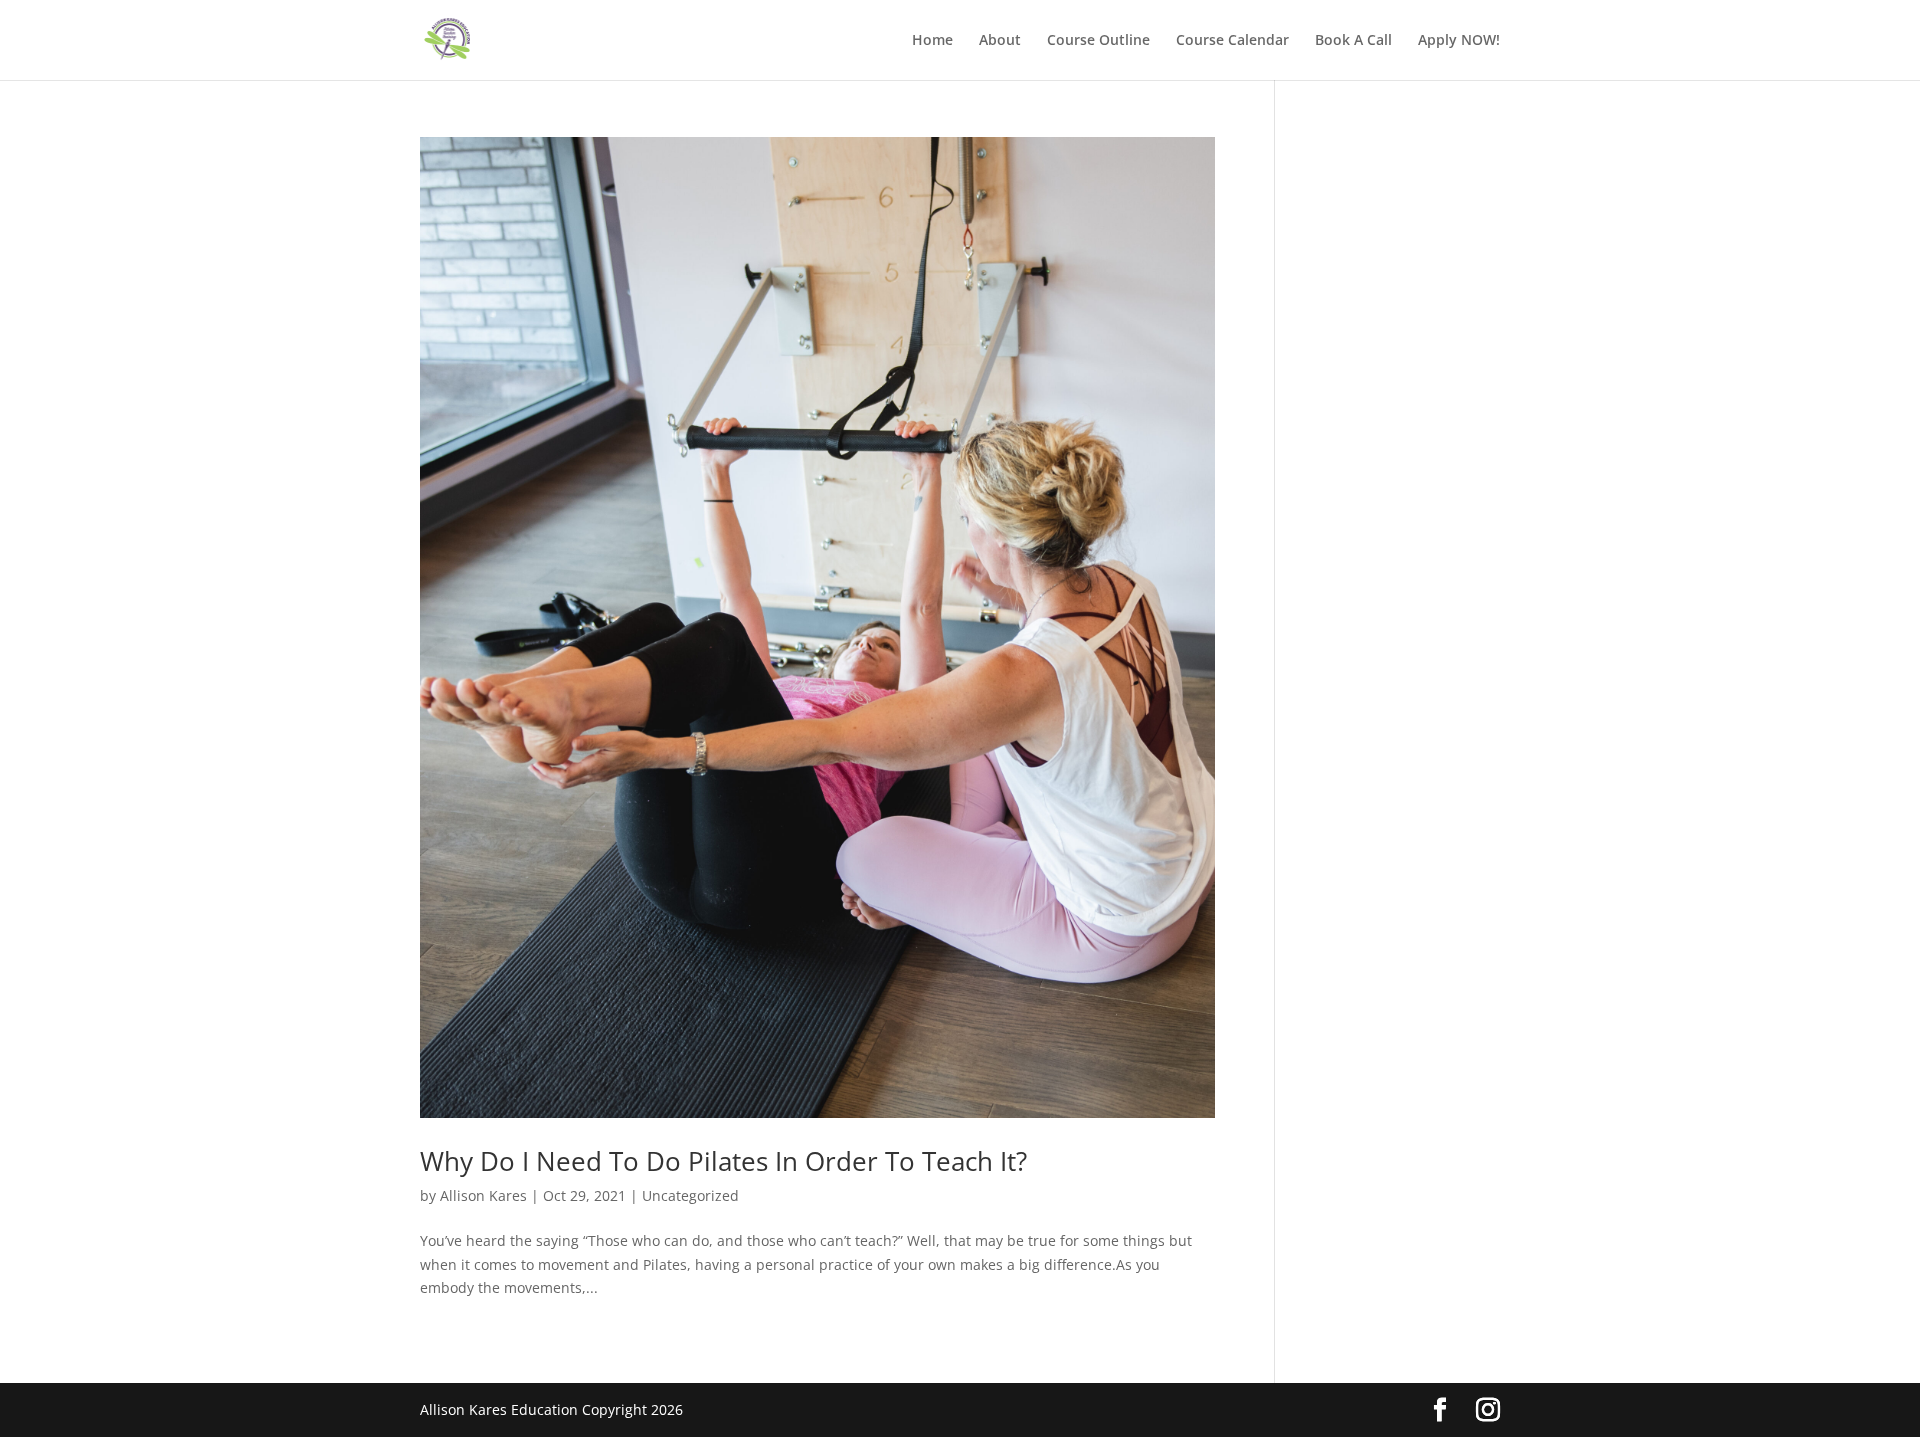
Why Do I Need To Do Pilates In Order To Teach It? (723, 1161)
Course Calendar (1232, 41)
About (1000, 41)
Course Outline (1098, 41)
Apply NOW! (1459, 41)
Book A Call (1353, 41)
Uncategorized (690, 1195)
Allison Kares (483, 1195)
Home (932, 41)
